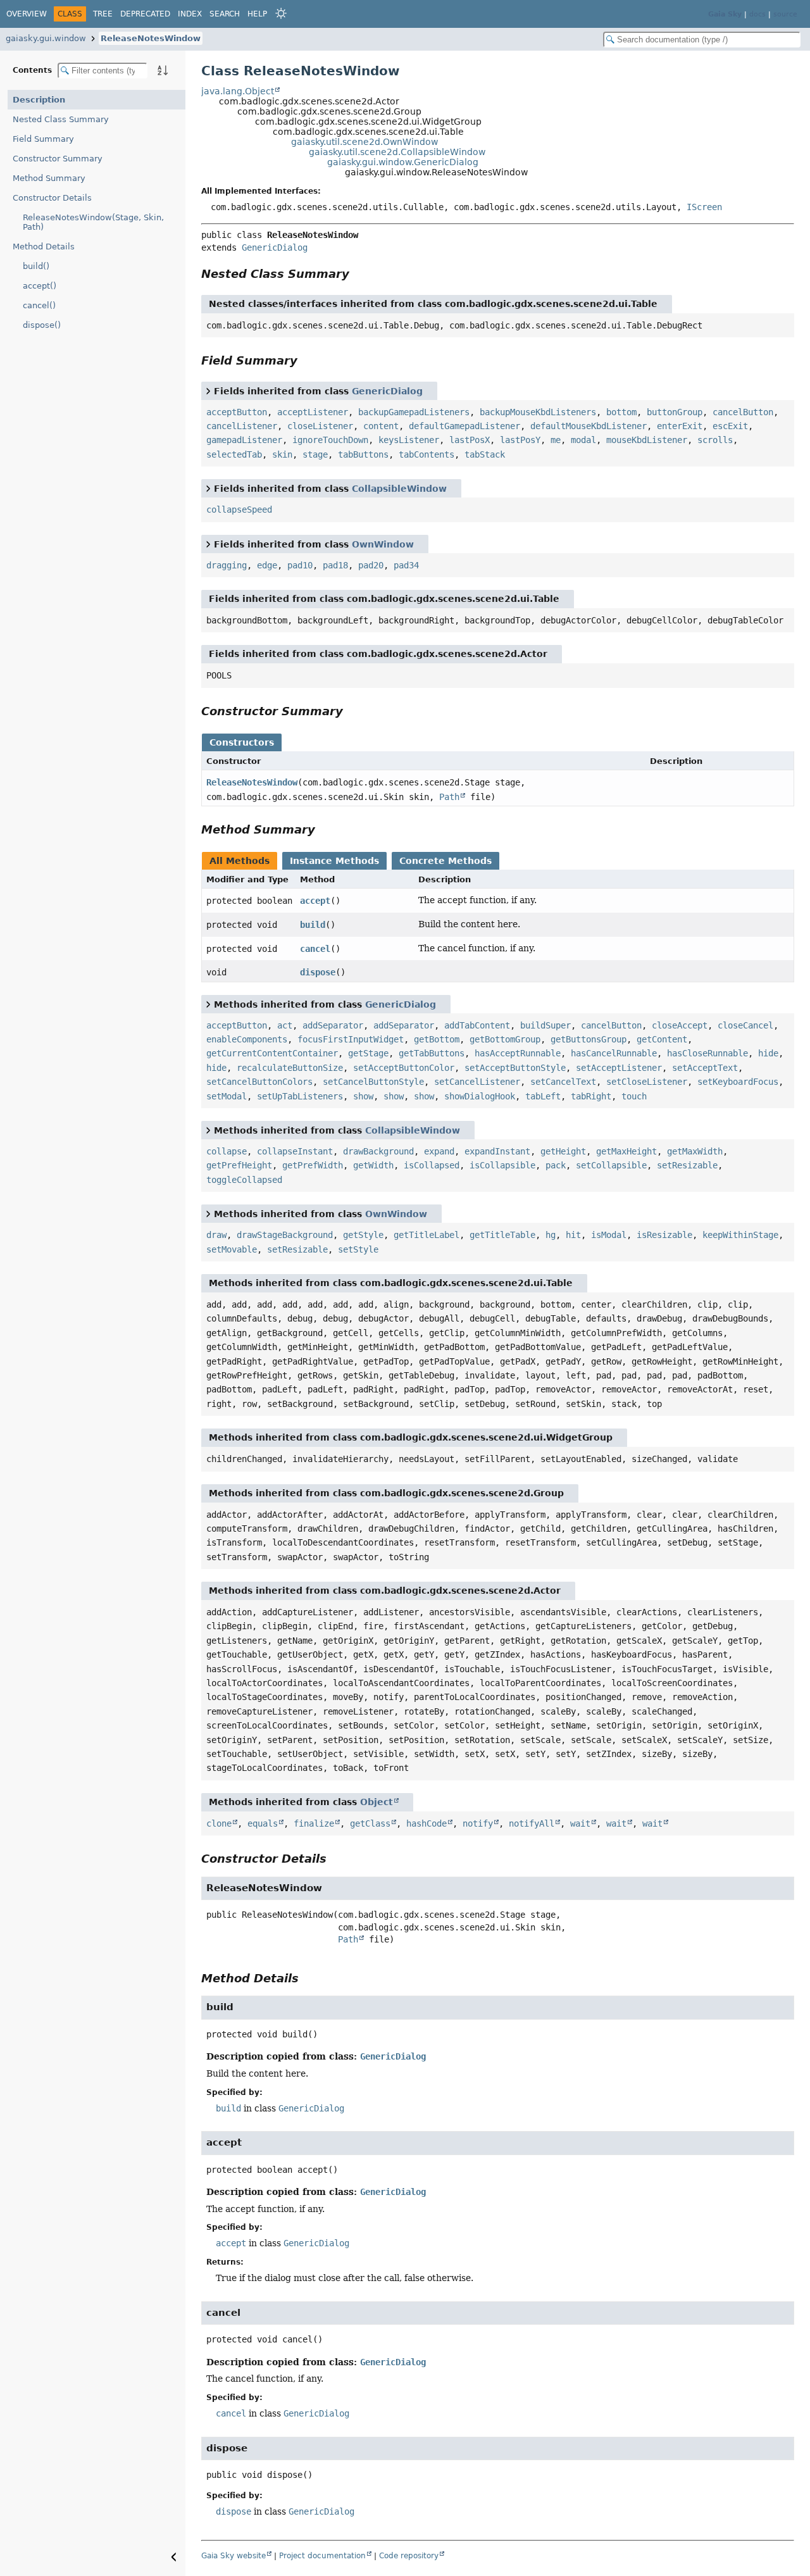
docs (757, 14)
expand (439, 1151)
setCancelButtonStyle (373, 1082)
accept (315, 901)
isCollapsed (432, 1165)
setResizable (687, 1165)
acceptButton (237, 412)
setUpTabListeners (300, 1096)
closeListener (320, 426)
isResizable (664, 1235)
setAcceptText (705, 1068)
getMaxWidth (695, 1151)
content (381, 426)
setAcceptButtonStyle (515, 1068)
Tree (103, 14)
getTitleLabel (427, 1235)
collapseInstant (295, 1151)
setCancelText (563, 1082)
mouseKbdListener (647, 440)
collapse (227, 1151)
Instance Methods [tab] (334, 861)
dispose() (42, 325)
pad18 (335, 565)
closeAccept (680, 1025)
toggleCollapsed (244, 1180)
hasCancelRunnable (614, 1053)
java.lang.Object (238, 91)
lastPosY (520, 440)
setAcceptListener (619, 1068)
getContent (662, 1039)
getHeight (563, 1151)
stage (315, 454)
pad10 (300, 565)
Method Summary (49, 178)
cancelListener (242, 426)
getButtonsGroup (589, 1039)
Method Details (44, 247)
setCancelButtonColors (259, 1082)
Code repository (409, 2556)
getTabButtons (432, 1053)
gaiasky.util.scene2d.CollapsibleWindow (397, 152)
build (313, 925)
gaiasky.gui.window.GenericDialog (403, 162)
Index (190, 14)
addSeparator (333, 1025)
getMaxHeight (626, 1151)
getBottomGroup (505, 1039)
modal (583, 440)
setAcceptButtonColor (404, 1068)
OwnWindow (383, 544)
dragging (227, 565)
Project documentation (322, 2556)
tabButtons (363, 454)
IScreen (704, 207)
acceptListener (313, 412)
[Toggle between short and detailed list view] (208, 391)
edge (267, 565)
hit (573, 1235)
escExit (730, 426)
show (363, 1096)
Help (257, 14)
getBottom (437, 1039)
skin (282, 454)
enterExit (680, 426)
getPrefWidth (313, 1165)
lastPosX (470, 440)
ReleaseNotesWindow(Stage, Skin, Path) (93, 222)
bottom (621, 412)
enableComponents (247, 1039)
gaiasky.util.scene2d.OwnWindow (364, 142)
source (785, 14)
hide (768, 1053)
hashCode (427, 1823)
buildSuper (545, 1025)
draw (216, 1235)
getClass (370, 1823)
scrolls (715, 440)
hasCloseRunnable (707, 1053)
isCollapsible (502, 1165)
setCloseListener (647, 1082)
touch (634, 1096)
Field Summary (43, 139)
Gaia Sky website (234, 2556)
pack (556, 1165)
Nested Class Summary (61, 119)
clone (219, 1823)
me (556, 440)
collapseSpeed (239, 510)
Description (39, 100)
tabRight (591, 1096)
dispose (318, 972)
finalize (314, 1823)
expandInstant (497, 1151)
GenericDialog (275, 247)
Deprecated (145, 14)
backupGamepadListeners (414, 412)
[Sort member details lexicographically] (163, 70)
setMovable (232, 1249)
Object (377, 1802)
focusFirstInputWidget (351, 1039)
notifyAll (532, 1823)
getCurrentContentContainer (272, 1053)
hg (551, 1235)
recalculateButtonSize (290, 1068)
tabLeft (543, 1096)
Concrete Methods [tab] (445, 861)
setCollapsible (611, 1165)
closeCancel (745, 1025)
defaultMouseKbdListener (589, 426)
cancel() (39, 305)
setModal (227, 1096)
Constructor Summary (58, 159)
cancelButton (743, 412)
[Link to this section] (358, 274)
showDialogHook (480, 1096)
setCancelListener (477, 1082)
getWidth (373, 1165)
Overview (27, 14)
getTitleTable (502, 1235)
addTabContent (477, 1025)
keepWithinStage (740, 1235)
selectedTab (234, 454)
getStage (368, 1053)
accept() (40, 286)
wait (580, 1823)
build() (36, 266)
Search (225, 14)
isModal (609, 1235)
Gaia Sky (725, 14)
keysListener (409, 440)
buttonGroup (675, 412)
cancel (315, 949)
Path (449, 797)
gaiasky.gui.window (46, 38)
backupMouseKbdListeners (538, 412)
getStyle (363, 1235)
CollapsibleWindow (399, 489)
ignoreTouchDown (330, 440)
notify (478, 1823)
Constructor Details (52, 198)
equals (263, 1823)
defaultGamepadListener (464, 426)
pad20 (371, 565)
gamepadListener (244, 440)
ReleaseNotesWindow (151, 38)
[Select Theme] (281, 13)
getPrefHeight (239, 1165)
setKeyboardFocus (738, 1082)
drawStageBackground (285, 1235)
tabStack (485, 454)
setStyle (358, 1249)
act (285, 1025)
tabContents (427, 454)
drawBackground (378, 1151)
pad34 (406, 565)
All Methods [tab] (240, 861)
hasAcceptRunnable (518, 1053)
